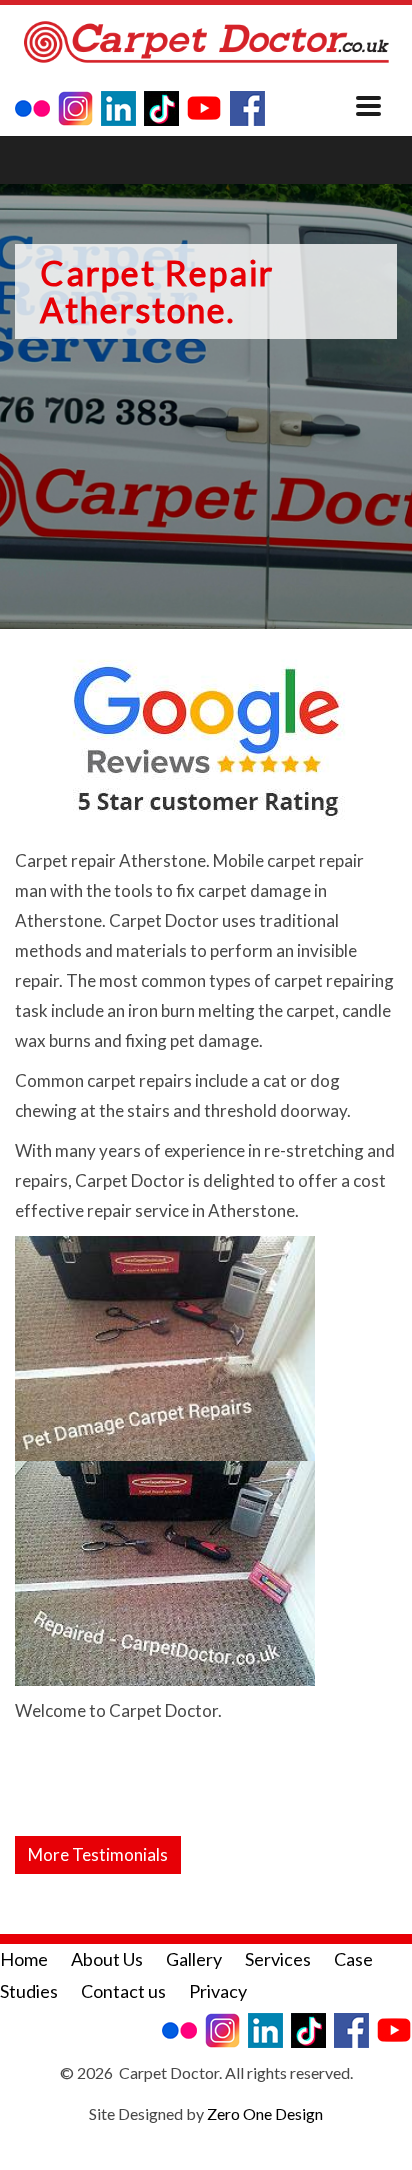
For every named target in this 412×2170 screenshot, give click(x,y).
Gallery (194, 1959)
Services (278, 1959)
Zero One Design (265, 2113)
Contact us (123, 1991)
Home (24, 1959)
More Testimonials (98, 1854)
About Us (107, 1959)
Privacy (218, 1991)
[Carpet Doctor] (206, 43)
